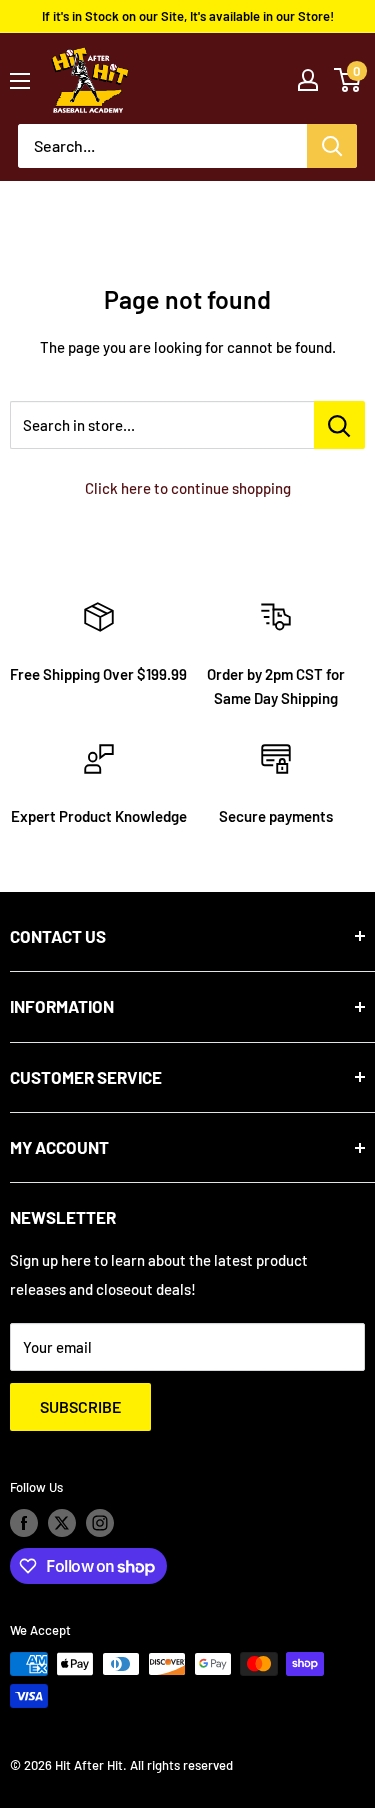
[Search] (332, 146)
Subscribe (80, 1406)
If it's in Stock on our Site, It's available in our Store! (188, 16)
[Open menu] (20, 81)
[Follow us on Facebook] (24, 1523)
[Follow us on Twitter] (62, 1523)
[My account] (308, 80)
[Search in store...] (339, 425)
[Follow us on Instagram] (100, 1523)
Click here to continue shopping (188, 488)
